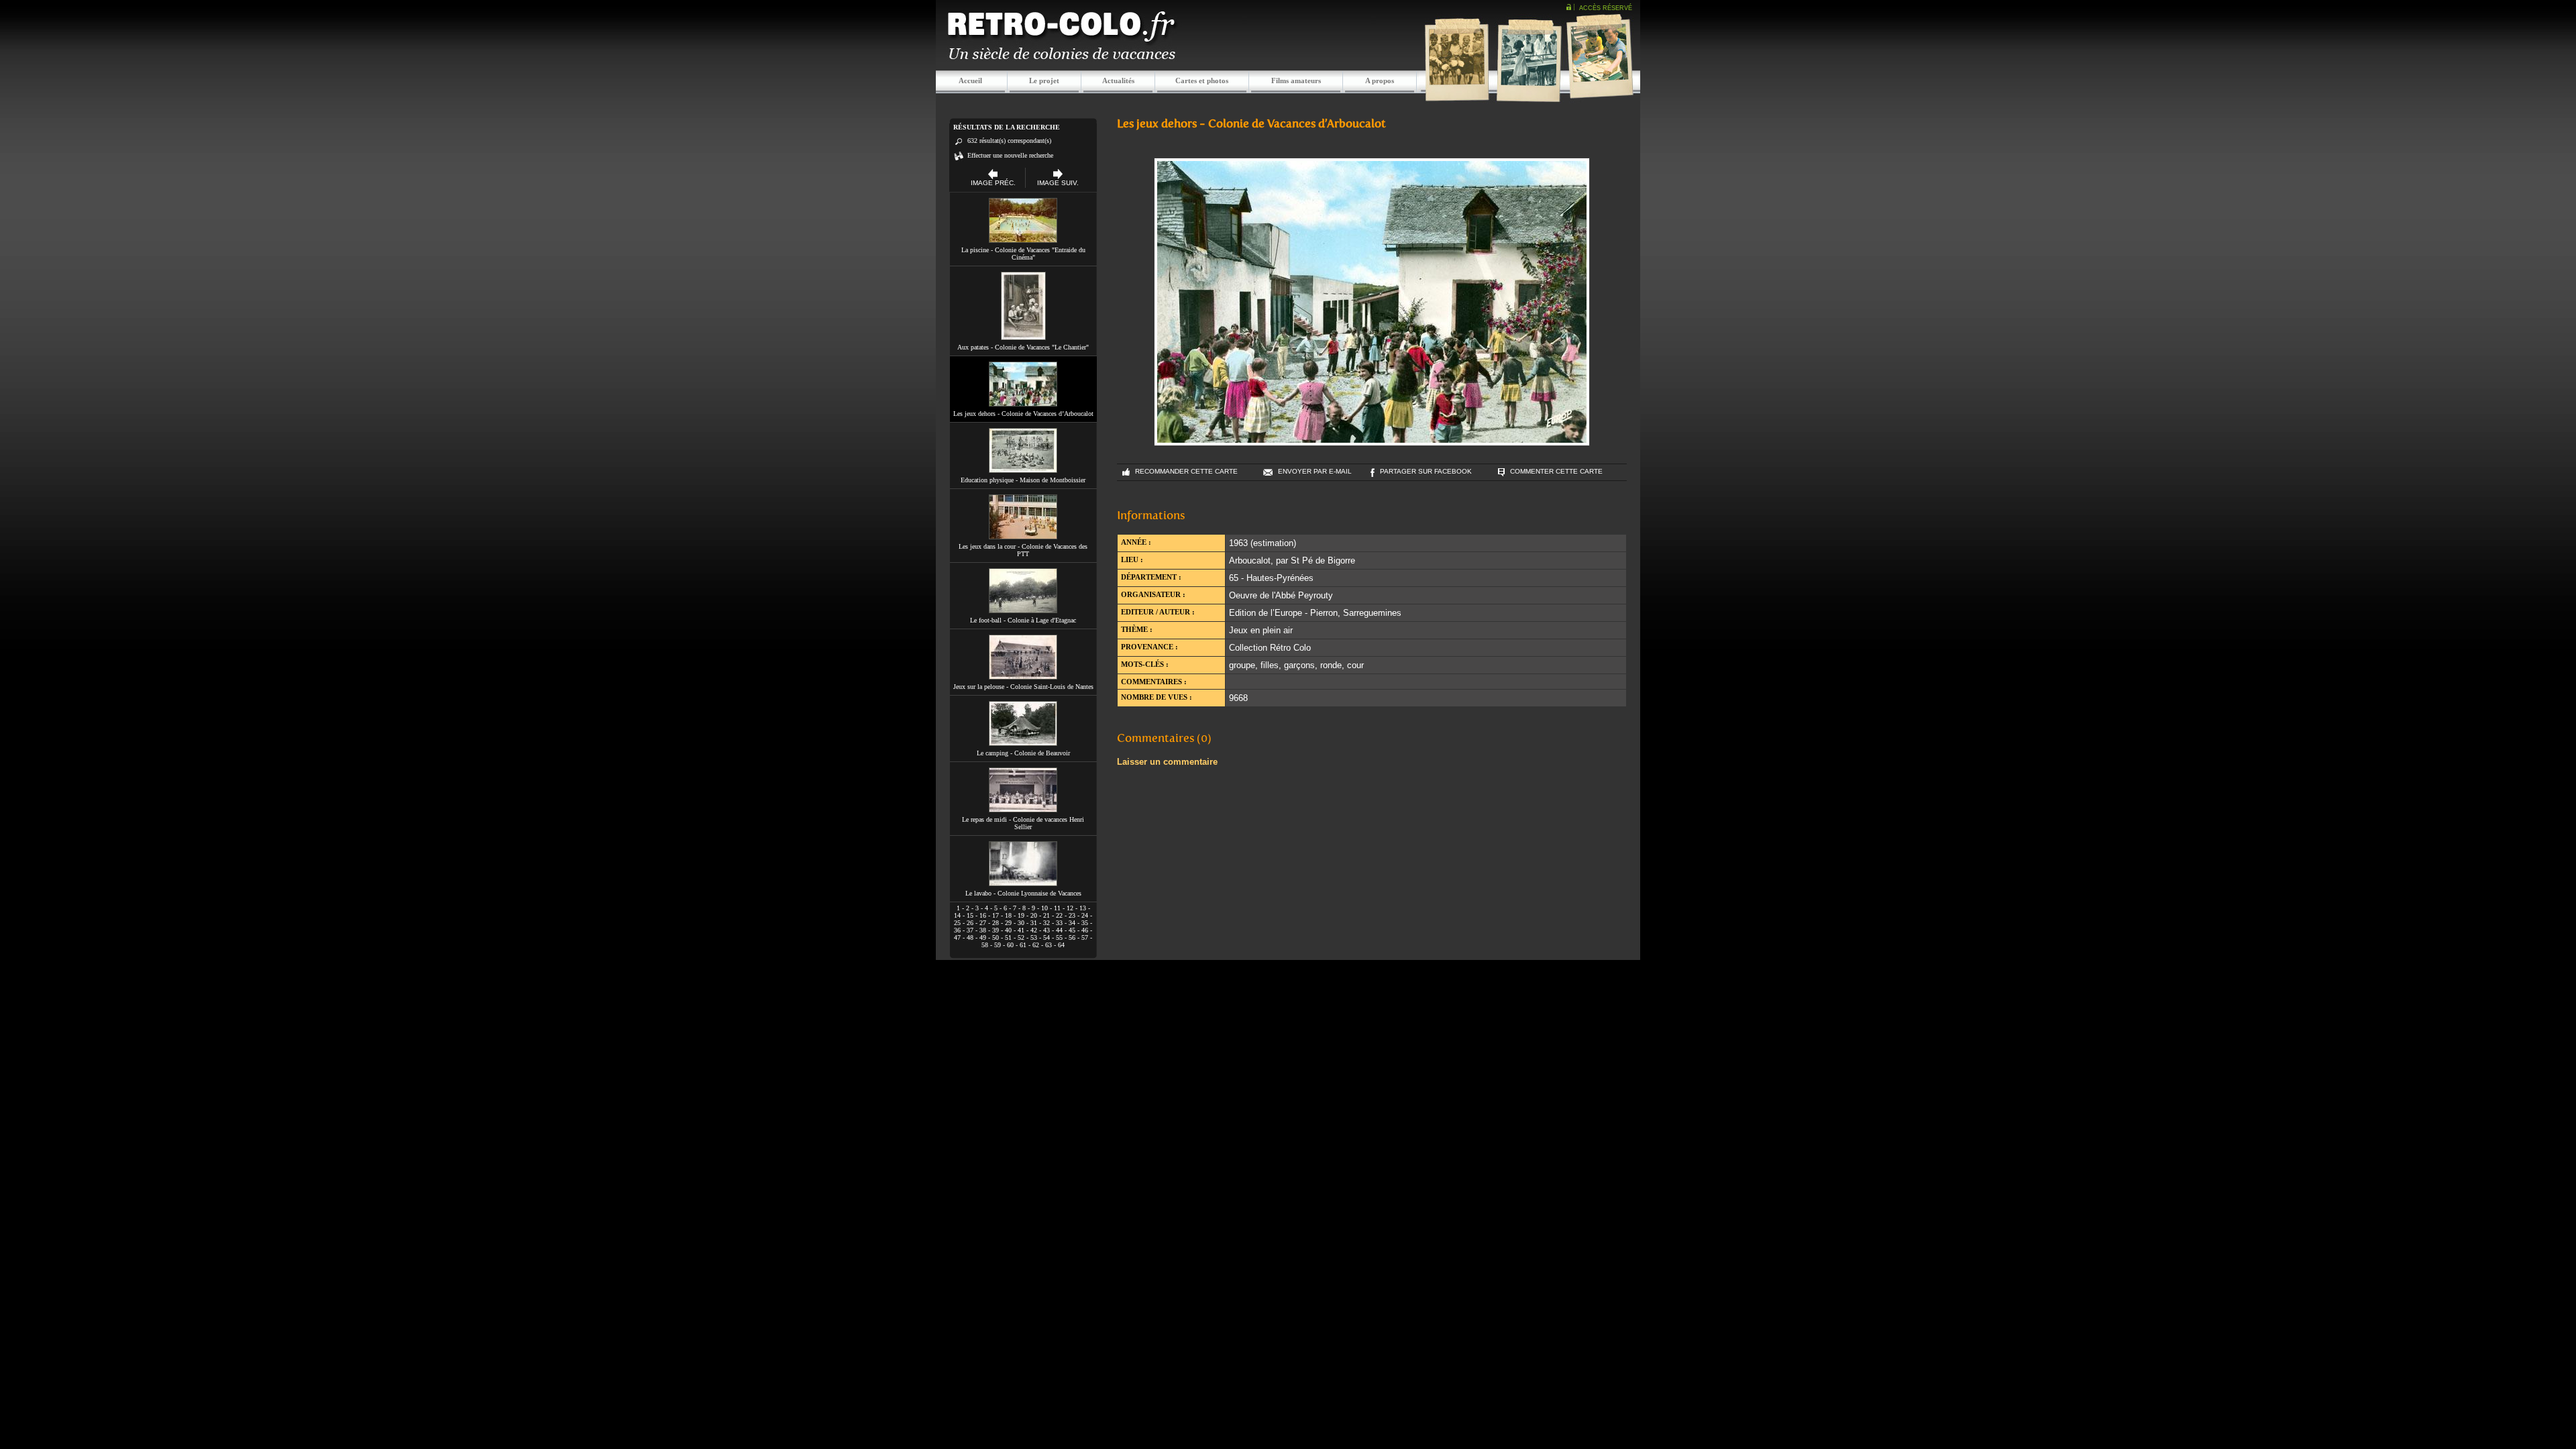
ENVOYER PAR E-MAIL (1315, 471)
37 (970, 930)
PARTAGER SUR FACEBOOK (1426, 471)
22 (1059, 915)
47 (957, 937)
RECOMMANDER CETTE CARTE (1186, 471)
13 (1083, 908)
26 (970, 923)
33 (1059, 923)
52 (1021, 937)
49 (983, 937)
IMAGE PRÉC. (993, 183)
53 (1034, 937)
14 (957, 915)
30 (1021, 923)
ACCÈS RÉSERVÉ (1606, 8)
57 (1085, 937)
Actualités (1118, 80)
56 (1072, 937)
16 (983, 915)
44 (1059, 930)
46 (1085, 930)
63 (1049, 945)
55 (1059, 937)
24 (1085, 915)
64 (1061, 945)
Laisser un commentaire (1167, 762)
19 (1021, 915)
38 (983, 930)
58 (985, 945)
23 (1072, 915)
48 (970, 937)
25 (957, 923)
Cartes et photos (1202, 80)
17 (996, 915)
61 (1023, 945)
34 (1072, 923)
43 (1046, 930)
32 (1046, 923)
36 (957, 930)
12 (1070, 908)
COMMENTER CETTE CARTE (1556, 471)
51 (1008, 937)
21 (1046, 915)
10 (1044, 908)
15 (970, 915)
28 (996, 923)
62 (1036, 945)
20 (1034, 915)
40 (1008, 930)
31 (1034, 923)
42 (1034, 930)
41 (1021, 930)
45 (1072, 930)
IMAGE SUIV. (1058, 183)
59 (998, 945)
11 (1057, 908)
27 (983, 923)
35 (1085, 923)
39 (996, 930)
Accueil (970, 80)
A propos (1380, 80)
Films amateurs (1296, 80)
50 (996, 937)
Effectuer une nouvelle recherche (1010, 155)
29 (1008, 923)
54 (1046, 937)
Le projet (1044, 80)
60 (1010, 945)
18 (1008, 915)
